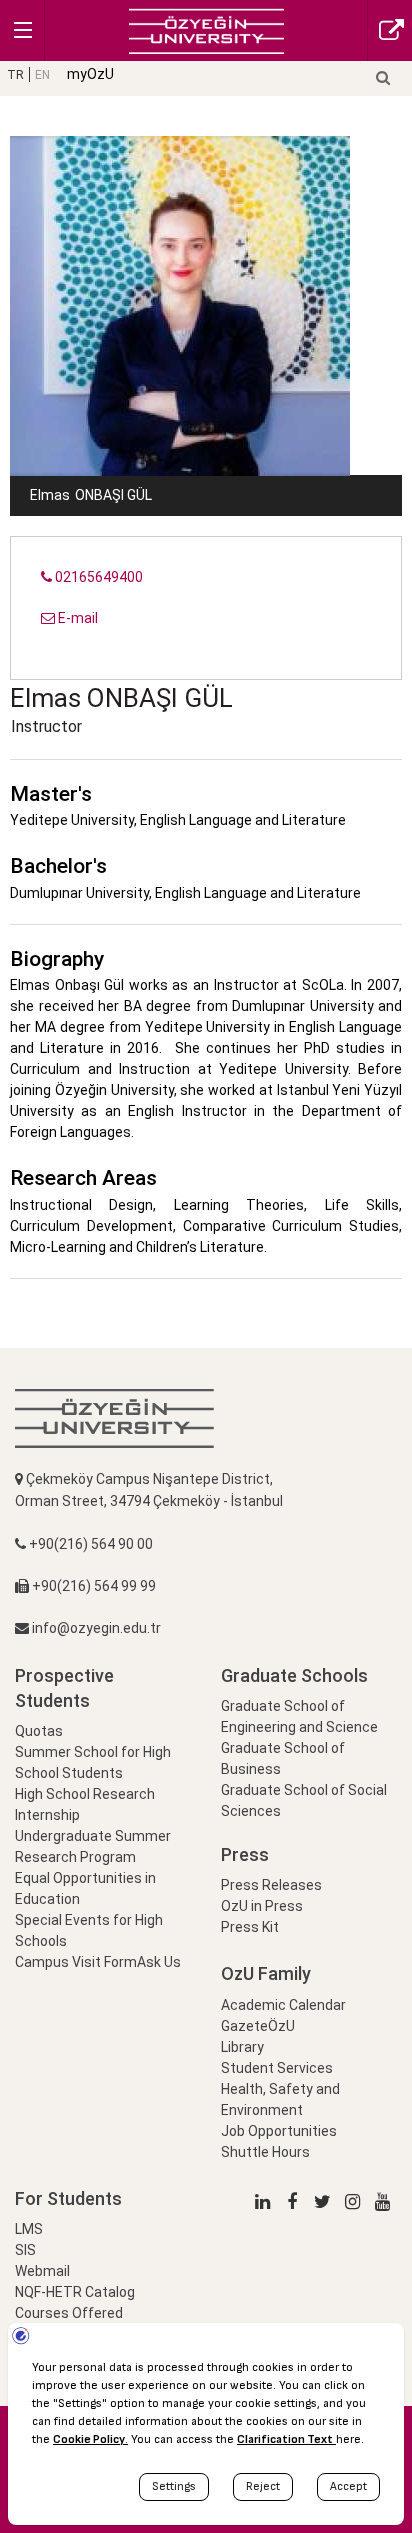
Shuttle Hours (265, 2152)
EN (42, 75)
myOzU (90, 74)
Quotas (39, 1731)
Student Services (277, 2068)
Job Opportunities (279, 2131)
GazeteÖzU (258, 2026)
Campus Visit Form (76, 1962)
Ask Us (159, 1962)
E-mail (76, 618)
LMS (29, 2229)
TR (15, 75)
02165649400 (97, 577)
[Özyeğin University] (206, 29)
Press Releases (271, 1885)
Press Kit (250, 1927)
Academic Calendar (283, 2005)
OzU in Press (262, 1906)
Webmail (42, 2271)
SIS (25, 2250)
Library (242, 2047)
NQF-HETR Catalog (75, 2292)
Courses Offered (69, 2313)
